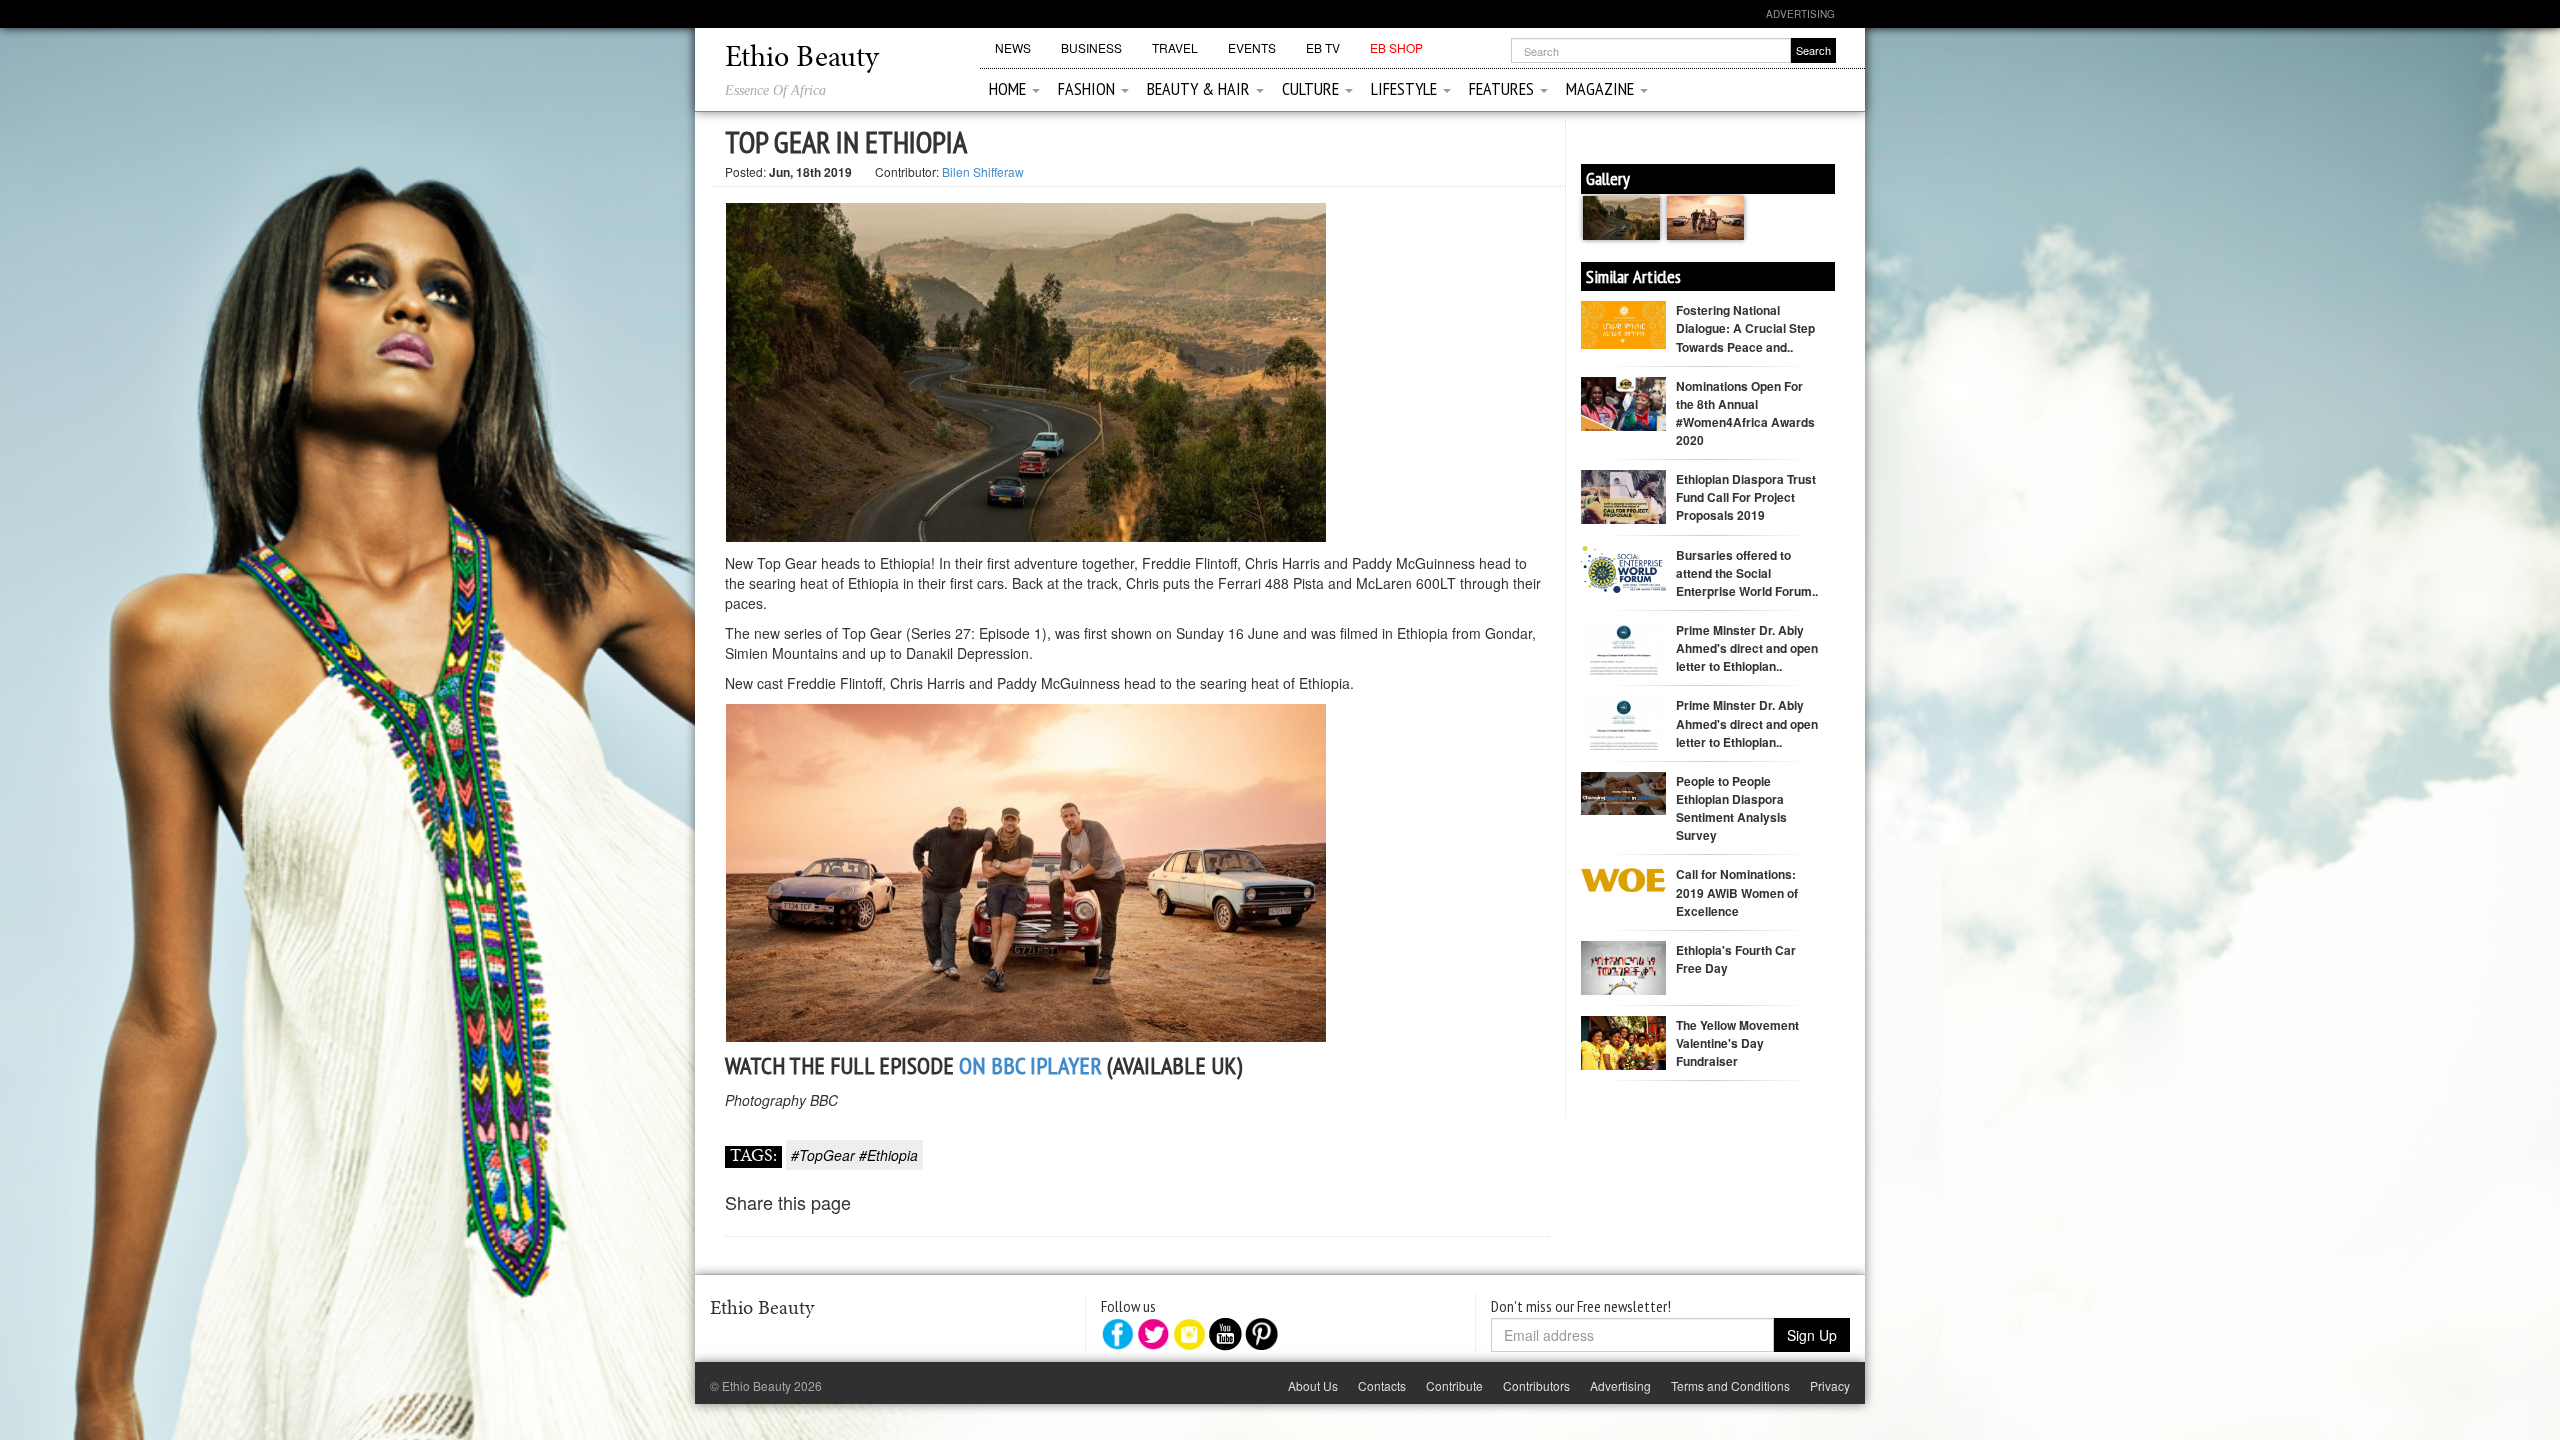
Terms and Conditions (1730, 1385)
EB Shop (1396, 47)
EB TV (1323, 47)
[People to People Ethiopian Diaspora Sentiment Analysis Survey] (1623, 790)
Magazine (1602, 88)
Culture (1312, 88)
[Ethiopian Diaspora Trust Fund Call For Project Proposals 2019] (1623, 503)
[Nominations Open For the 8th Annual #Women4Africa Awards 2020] (1623, 416)
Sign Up (1812, 1335)
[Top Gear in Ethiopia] (1623, 215)
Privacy (1830, 1385)
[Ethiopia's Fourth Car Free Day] (1623, 980)
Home (1009, 88)
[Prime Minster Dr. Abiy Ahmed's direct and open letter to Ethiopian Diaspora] (1623, 673)
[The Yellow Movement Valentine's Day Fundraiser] (1623, 1041)
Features (1503, 88)
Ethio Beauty (802, 59)
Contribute (1454, 1385)
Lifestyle (1406, 88)
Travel (1175, 47)
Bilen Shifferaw (983, 171)
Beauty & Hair (1200, 88)
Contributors (1536, 1385)
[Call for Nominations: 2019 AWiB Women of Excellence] (1623, 877)
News (1013, 47)
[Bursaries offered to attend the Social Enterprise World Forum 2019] (1623, 567)
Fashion (1088, 88)
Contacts (1382, 1385)
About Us (1313, 1385)
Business (1091, 47)
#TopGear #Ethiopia (854, 1155)
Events (1252, 47)
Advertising (1800, 14)
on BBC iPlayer (1030, 1065)
